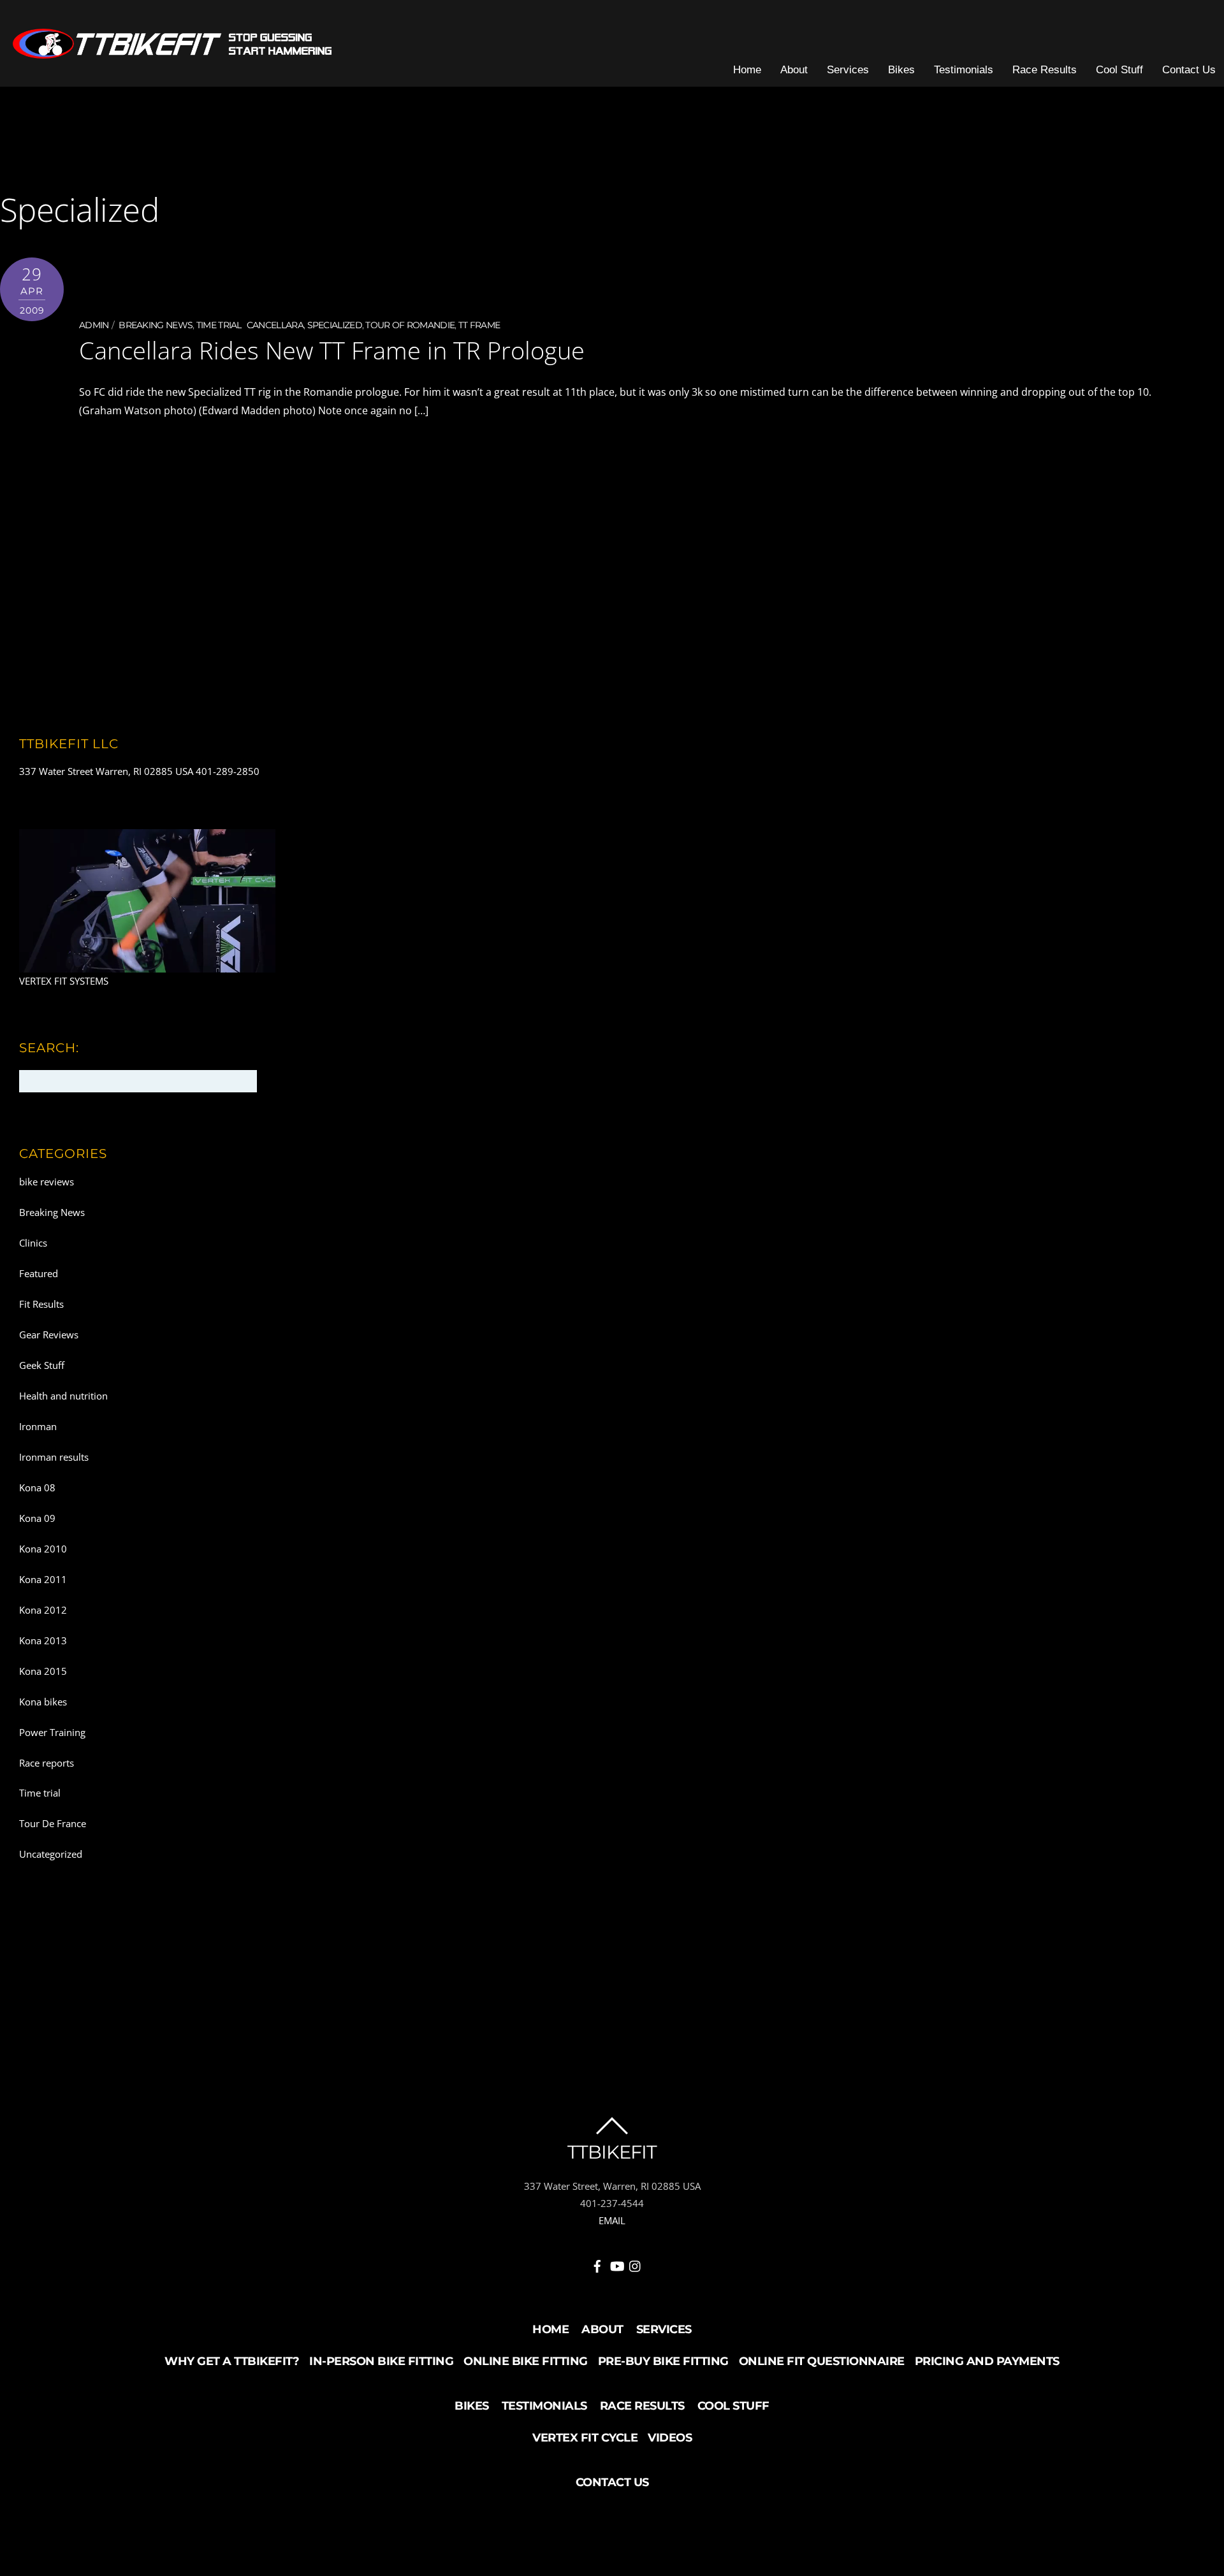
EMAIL (612, 2220)
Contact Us (1189, 70)
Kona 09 (37, 1518)
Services (848, 70)
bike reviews (47, 1182)
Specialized (335, 325)
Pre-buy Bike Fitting (663, 2361)
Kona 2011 (43, 1579)
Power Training (52, 1732)
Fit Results (41, 1304)
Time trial (219, 325)
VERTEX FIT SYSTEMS (64, 981)
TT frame (479, 325)
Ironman (38, 1426)
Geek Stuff (42, 1365)
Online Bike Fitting (526, 2361)
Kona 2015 (43, 1671)
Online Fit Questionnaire (822, 2361)
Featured (39, 1273)
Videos (670, 2438)
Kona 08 (37, 1487)
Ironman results (54, 1457)
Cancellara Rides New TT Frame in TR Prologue (332, 350)
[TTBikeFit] (172, 52)
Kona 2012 (43, 1610)
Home (747, 70)
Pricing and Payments (987, 2361)
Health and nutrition (63, 1396)
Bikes (901, 70)
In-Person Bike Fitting (381, 2361)
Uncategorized (51, 1854)
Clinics (33, 1243)
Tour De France (53, 1823)
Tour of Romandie (410, 325)
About (794, 70)
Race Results (1045, 70)
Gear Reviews (49, 1335)
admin (94, 325)
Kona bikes (43, 1702)
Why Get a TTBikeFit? (232, 2361)
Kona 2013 (43, 1640)
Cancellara (275, 325)
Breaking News (156, 325)
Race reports (47, 1763)
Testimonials (964, 70)
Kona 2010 (43, 1549)
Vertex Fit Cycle (585, 2438)
